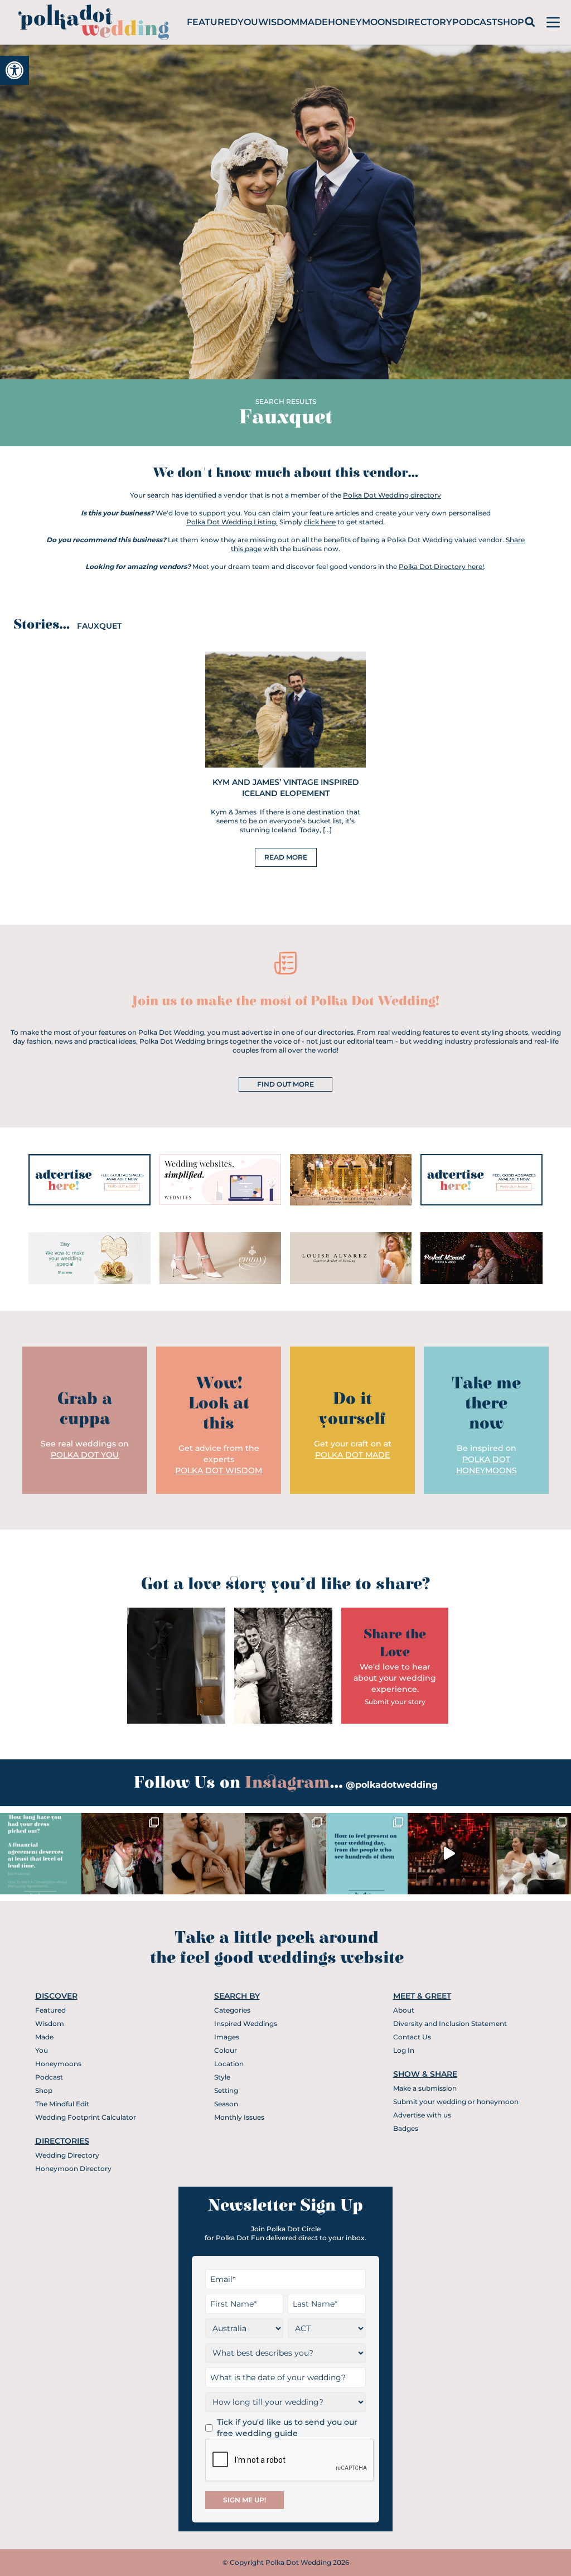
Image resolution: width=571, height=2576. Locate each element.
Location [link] (229, 2064)
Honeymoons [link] (363, 22)
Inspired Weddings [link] (246, 2023)
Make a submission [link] (425, 2088)
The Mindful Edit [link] (62, 2104)
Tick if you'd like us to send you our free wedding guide (287, 2428)
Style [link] (222, 2077)
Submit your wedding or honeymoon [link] (456, 2102)
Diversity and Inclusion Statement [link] (450, 2023)
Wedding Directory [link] (67, 2155)
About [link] (404, 2010)
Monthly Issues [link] (239, 2117)
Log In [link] (404, 2050)
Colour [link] (226, 2050)
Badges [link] (406, 2128)
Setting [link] (226, 2090)
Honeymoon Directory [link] (73, 2169)
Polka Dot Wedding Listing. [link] (232, 522)
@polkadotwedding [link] (392, 1785)
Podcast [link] (475, 22)
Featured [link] (212, 22)
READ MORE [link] (286, 857)
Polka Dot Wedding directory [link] (392, 495)
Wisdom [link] (279, 22)
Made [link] (314, 22)
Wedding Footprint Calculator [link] (86, 2117)
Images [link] (227, 2037)
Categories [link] (232, 2010)
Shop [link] (511, 22)
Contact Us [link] (412, 2037)
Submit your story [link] (395, 1702)
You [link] (248, 22)
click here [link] (320, 522)
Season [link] (226, 2104)
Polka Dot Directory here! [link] (441, 566)
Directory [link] (425, 22)
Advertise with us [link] (422, 2115)
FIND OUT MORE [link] (285, 1084)
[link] (14, 70)
